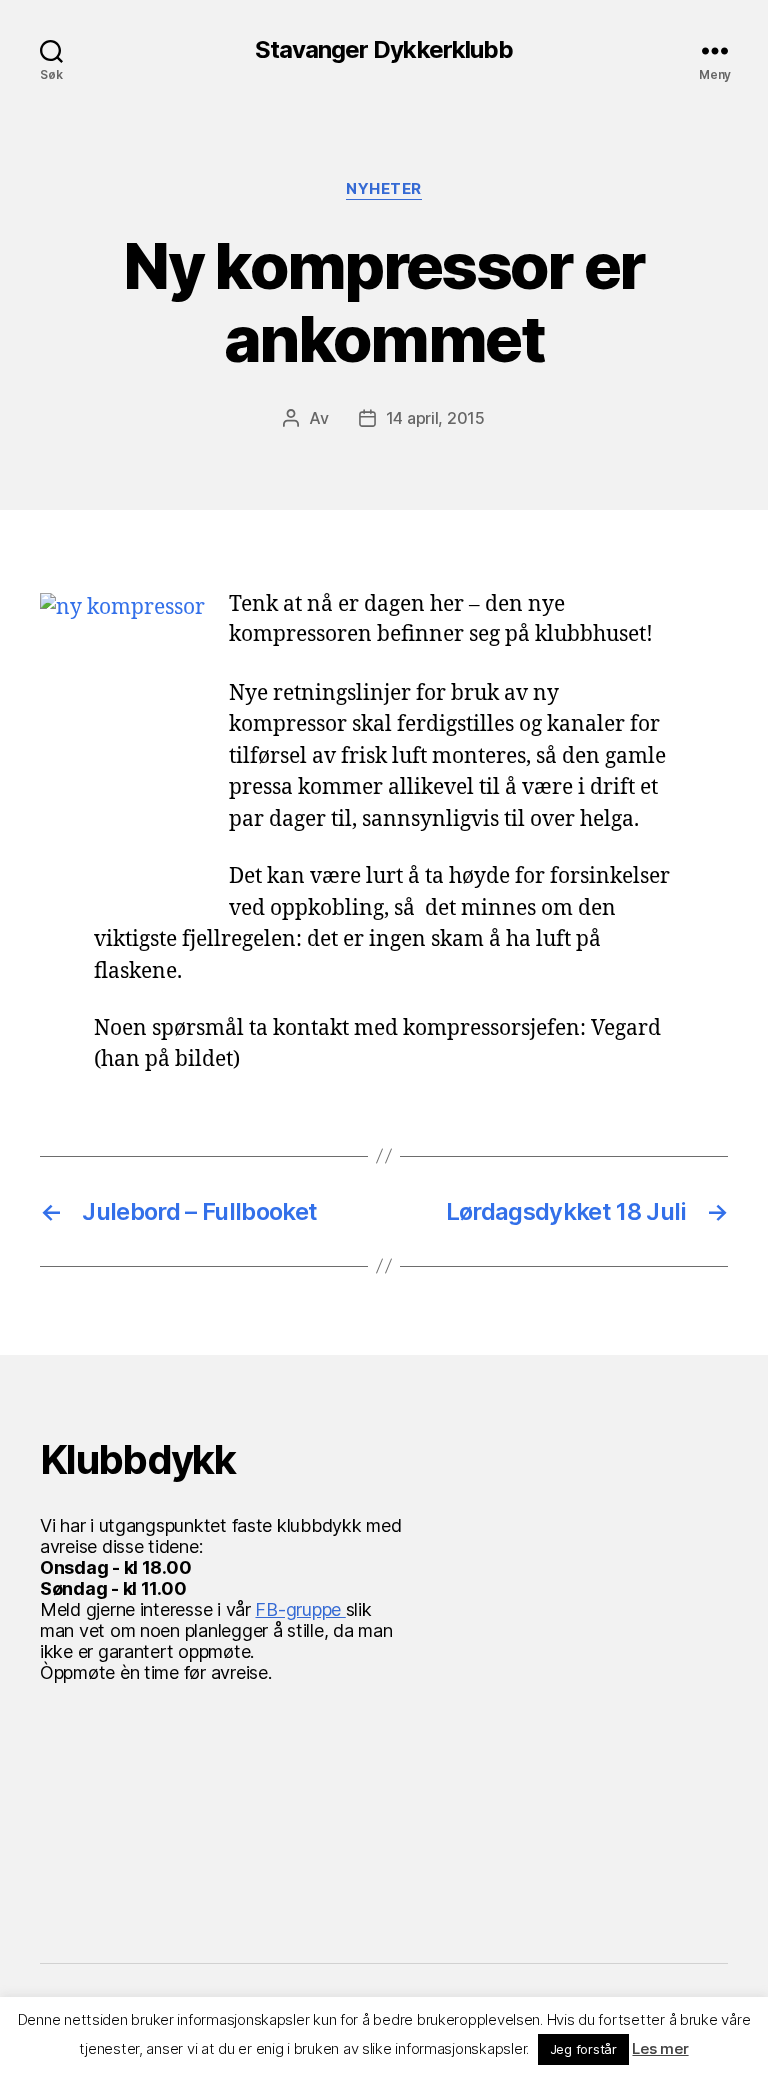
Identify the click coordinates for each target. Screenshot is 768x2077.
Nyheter (384, 189)
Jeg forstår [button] (583, 2049)
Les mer (660, 2048)
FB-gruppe (300, 1609)
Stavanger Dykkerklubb (383, 50)
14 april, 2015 (435, 418)
